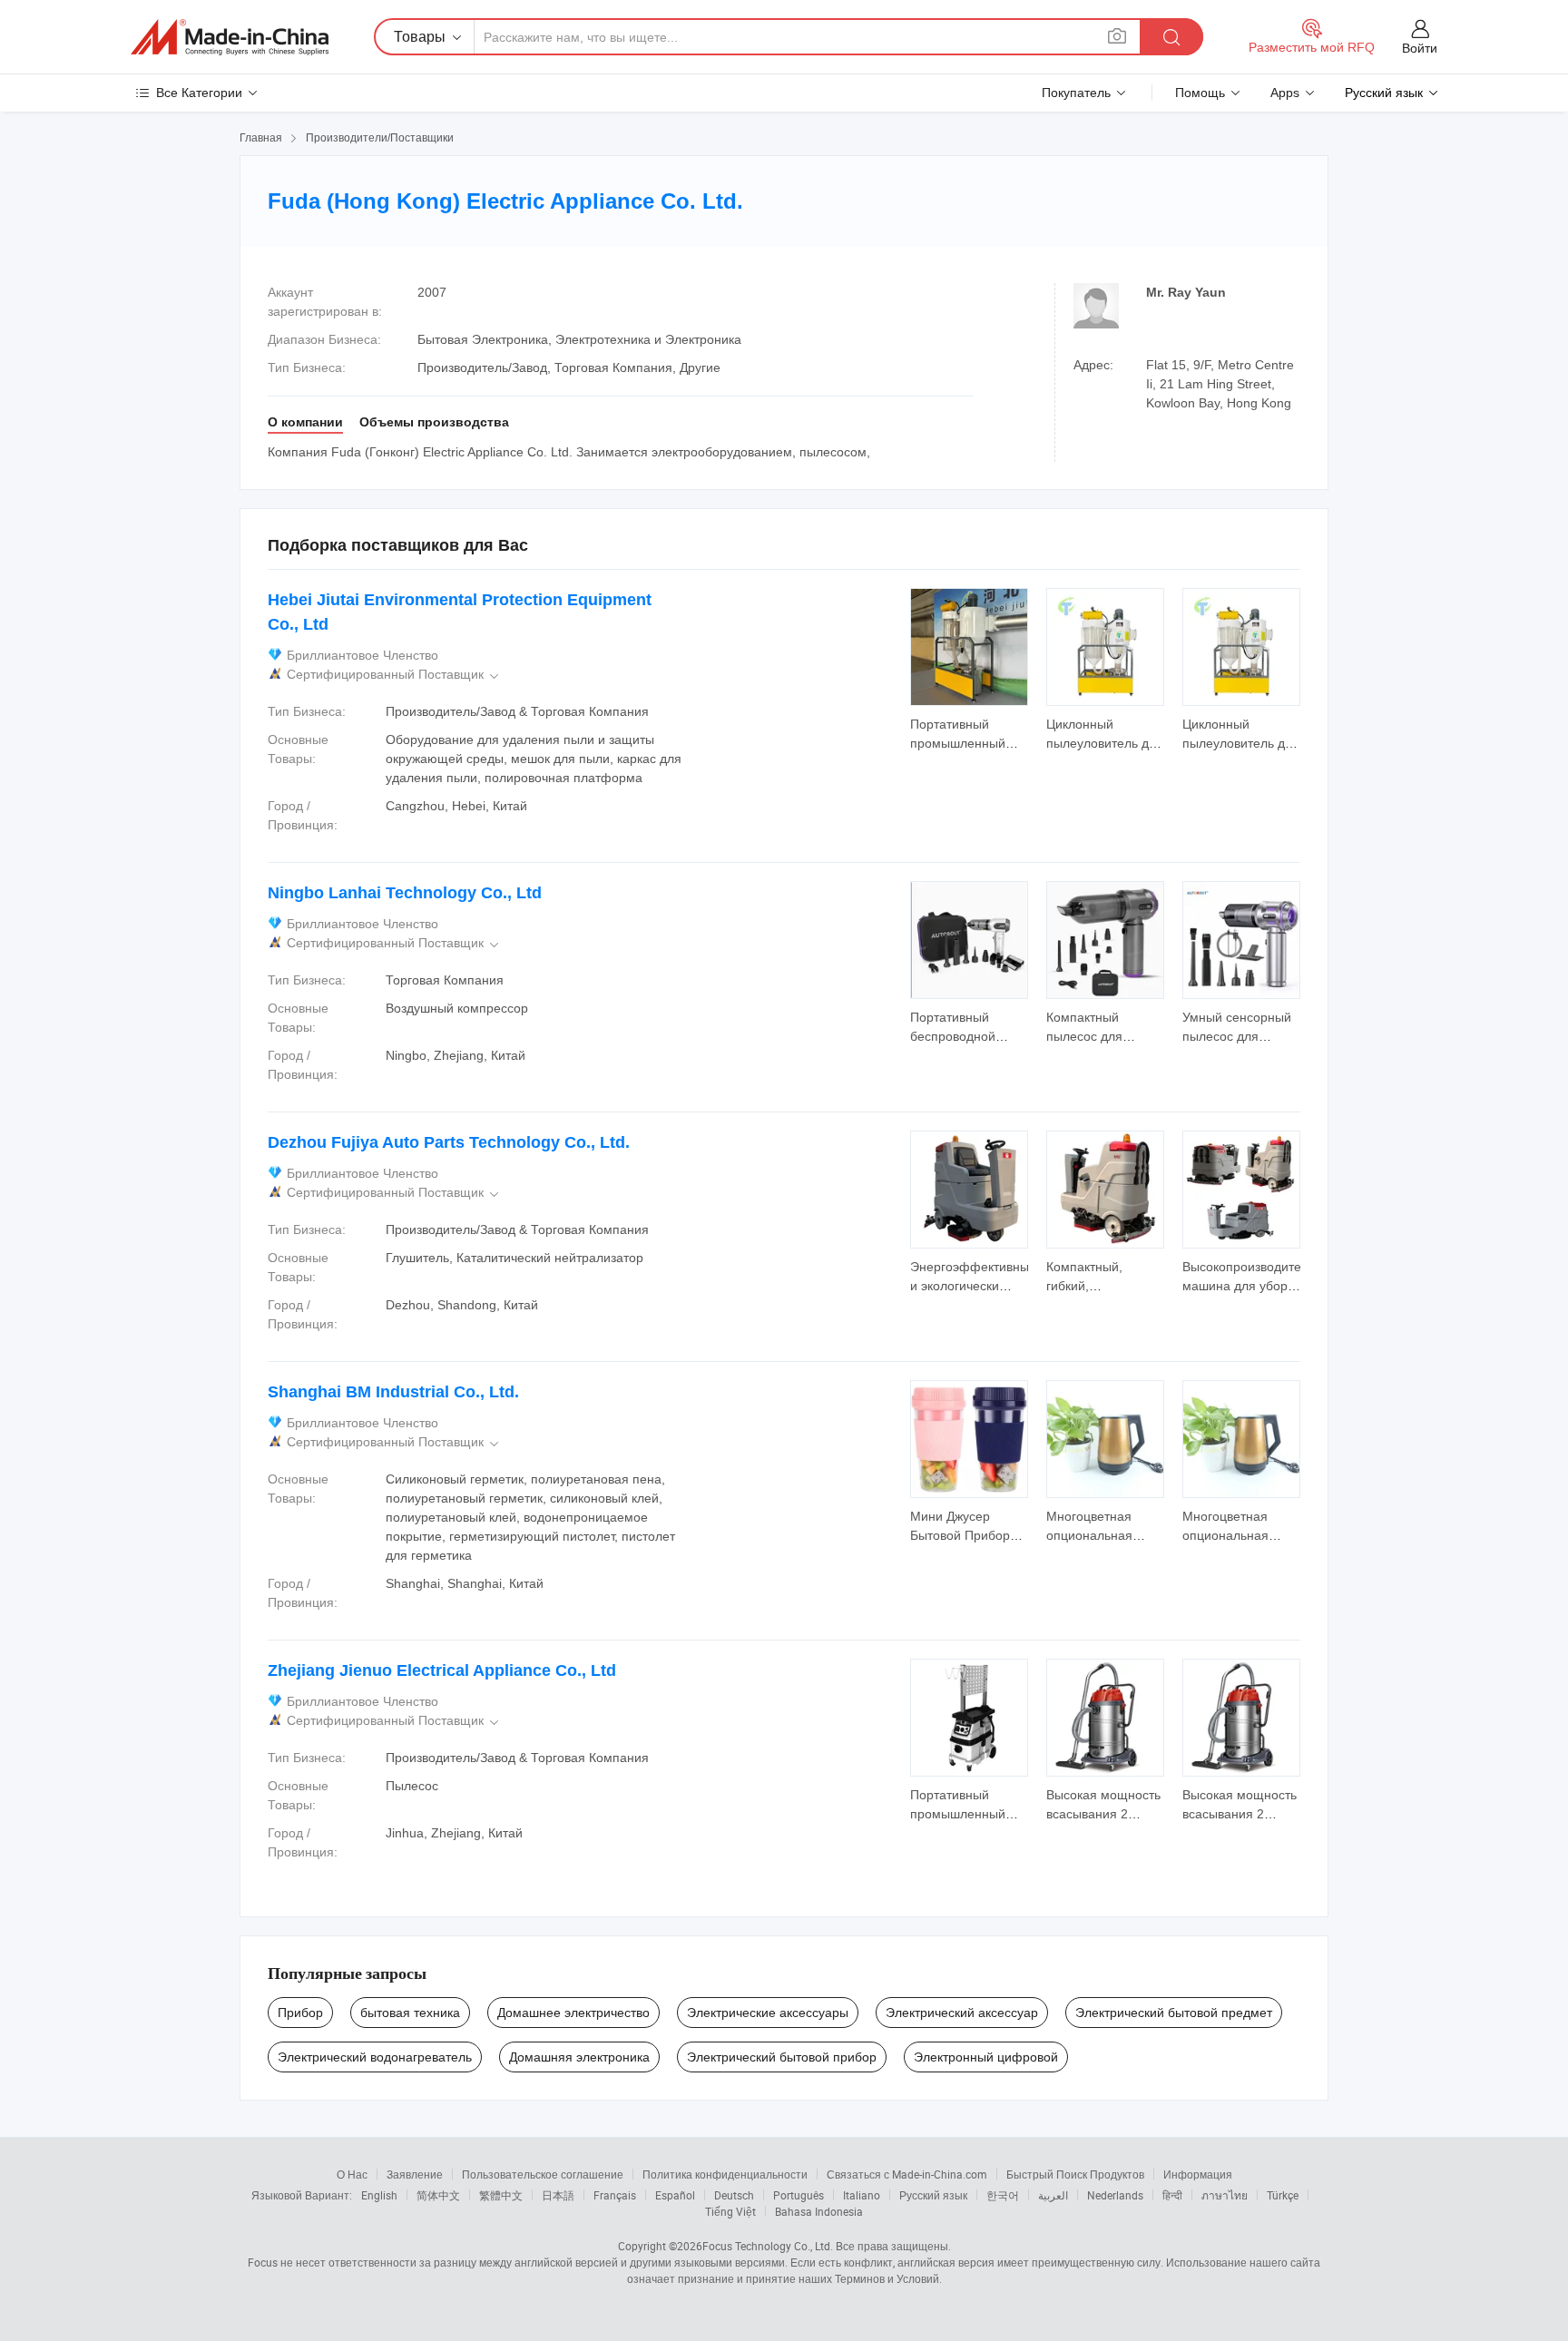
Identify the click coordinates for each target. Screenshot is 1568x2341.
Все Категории (199, 93)
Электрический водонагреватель (375, 2057)
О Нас (352, 2174)
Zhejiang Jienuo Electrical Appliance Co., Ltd (442, 1670)
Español (675, 2195)
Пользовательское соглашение (543, 2174)
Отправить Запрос (970, 732)
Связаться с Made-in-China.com (907, 2174)
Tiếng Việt (730, 2211)
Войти (1420, 48)
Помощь (1200, 93)
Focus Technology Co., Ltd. (768, 2246)
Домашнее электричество (573, 2013)
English (379, 2195)
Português (799, 2195)
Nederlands (1115, 2195)
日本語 (558, 2195)
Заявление (415, 2174)
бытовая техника (410, 2013)
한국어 (1003, 2195)
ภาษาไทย (1225, 2195)
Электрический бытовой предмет (1174, 2013)
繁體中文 (501, 2195)
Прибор (300, 2013)
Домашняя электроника (579, 2057)
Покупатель (1076, 93)
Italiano (862, 2195)
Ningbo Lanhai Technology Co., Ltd (405, 893)
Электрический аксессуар (962, 2013)
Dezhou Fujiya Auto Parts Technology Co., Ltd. (449, 1142)
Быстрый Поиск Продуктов (1075, 2174)
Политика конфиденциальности (725, 2174)
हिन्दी (1172, 2195)
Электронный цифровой (986, 2057)
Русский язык (933, 2195)
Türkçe (1283, 2195)
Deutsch (734, 2195)
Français (615, 2195)
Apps (1285, 93)
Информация (1198, 2174)
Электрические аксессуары (768, 2013)
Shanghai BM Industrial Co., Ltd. (393, 1392)
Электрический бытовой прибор (782, 2057)
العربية (1053, 2195)
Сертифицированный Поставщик (394, 675)
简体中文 (438, 2195)
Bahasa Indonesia (819, 2211)
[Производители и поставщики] (230, 37)
